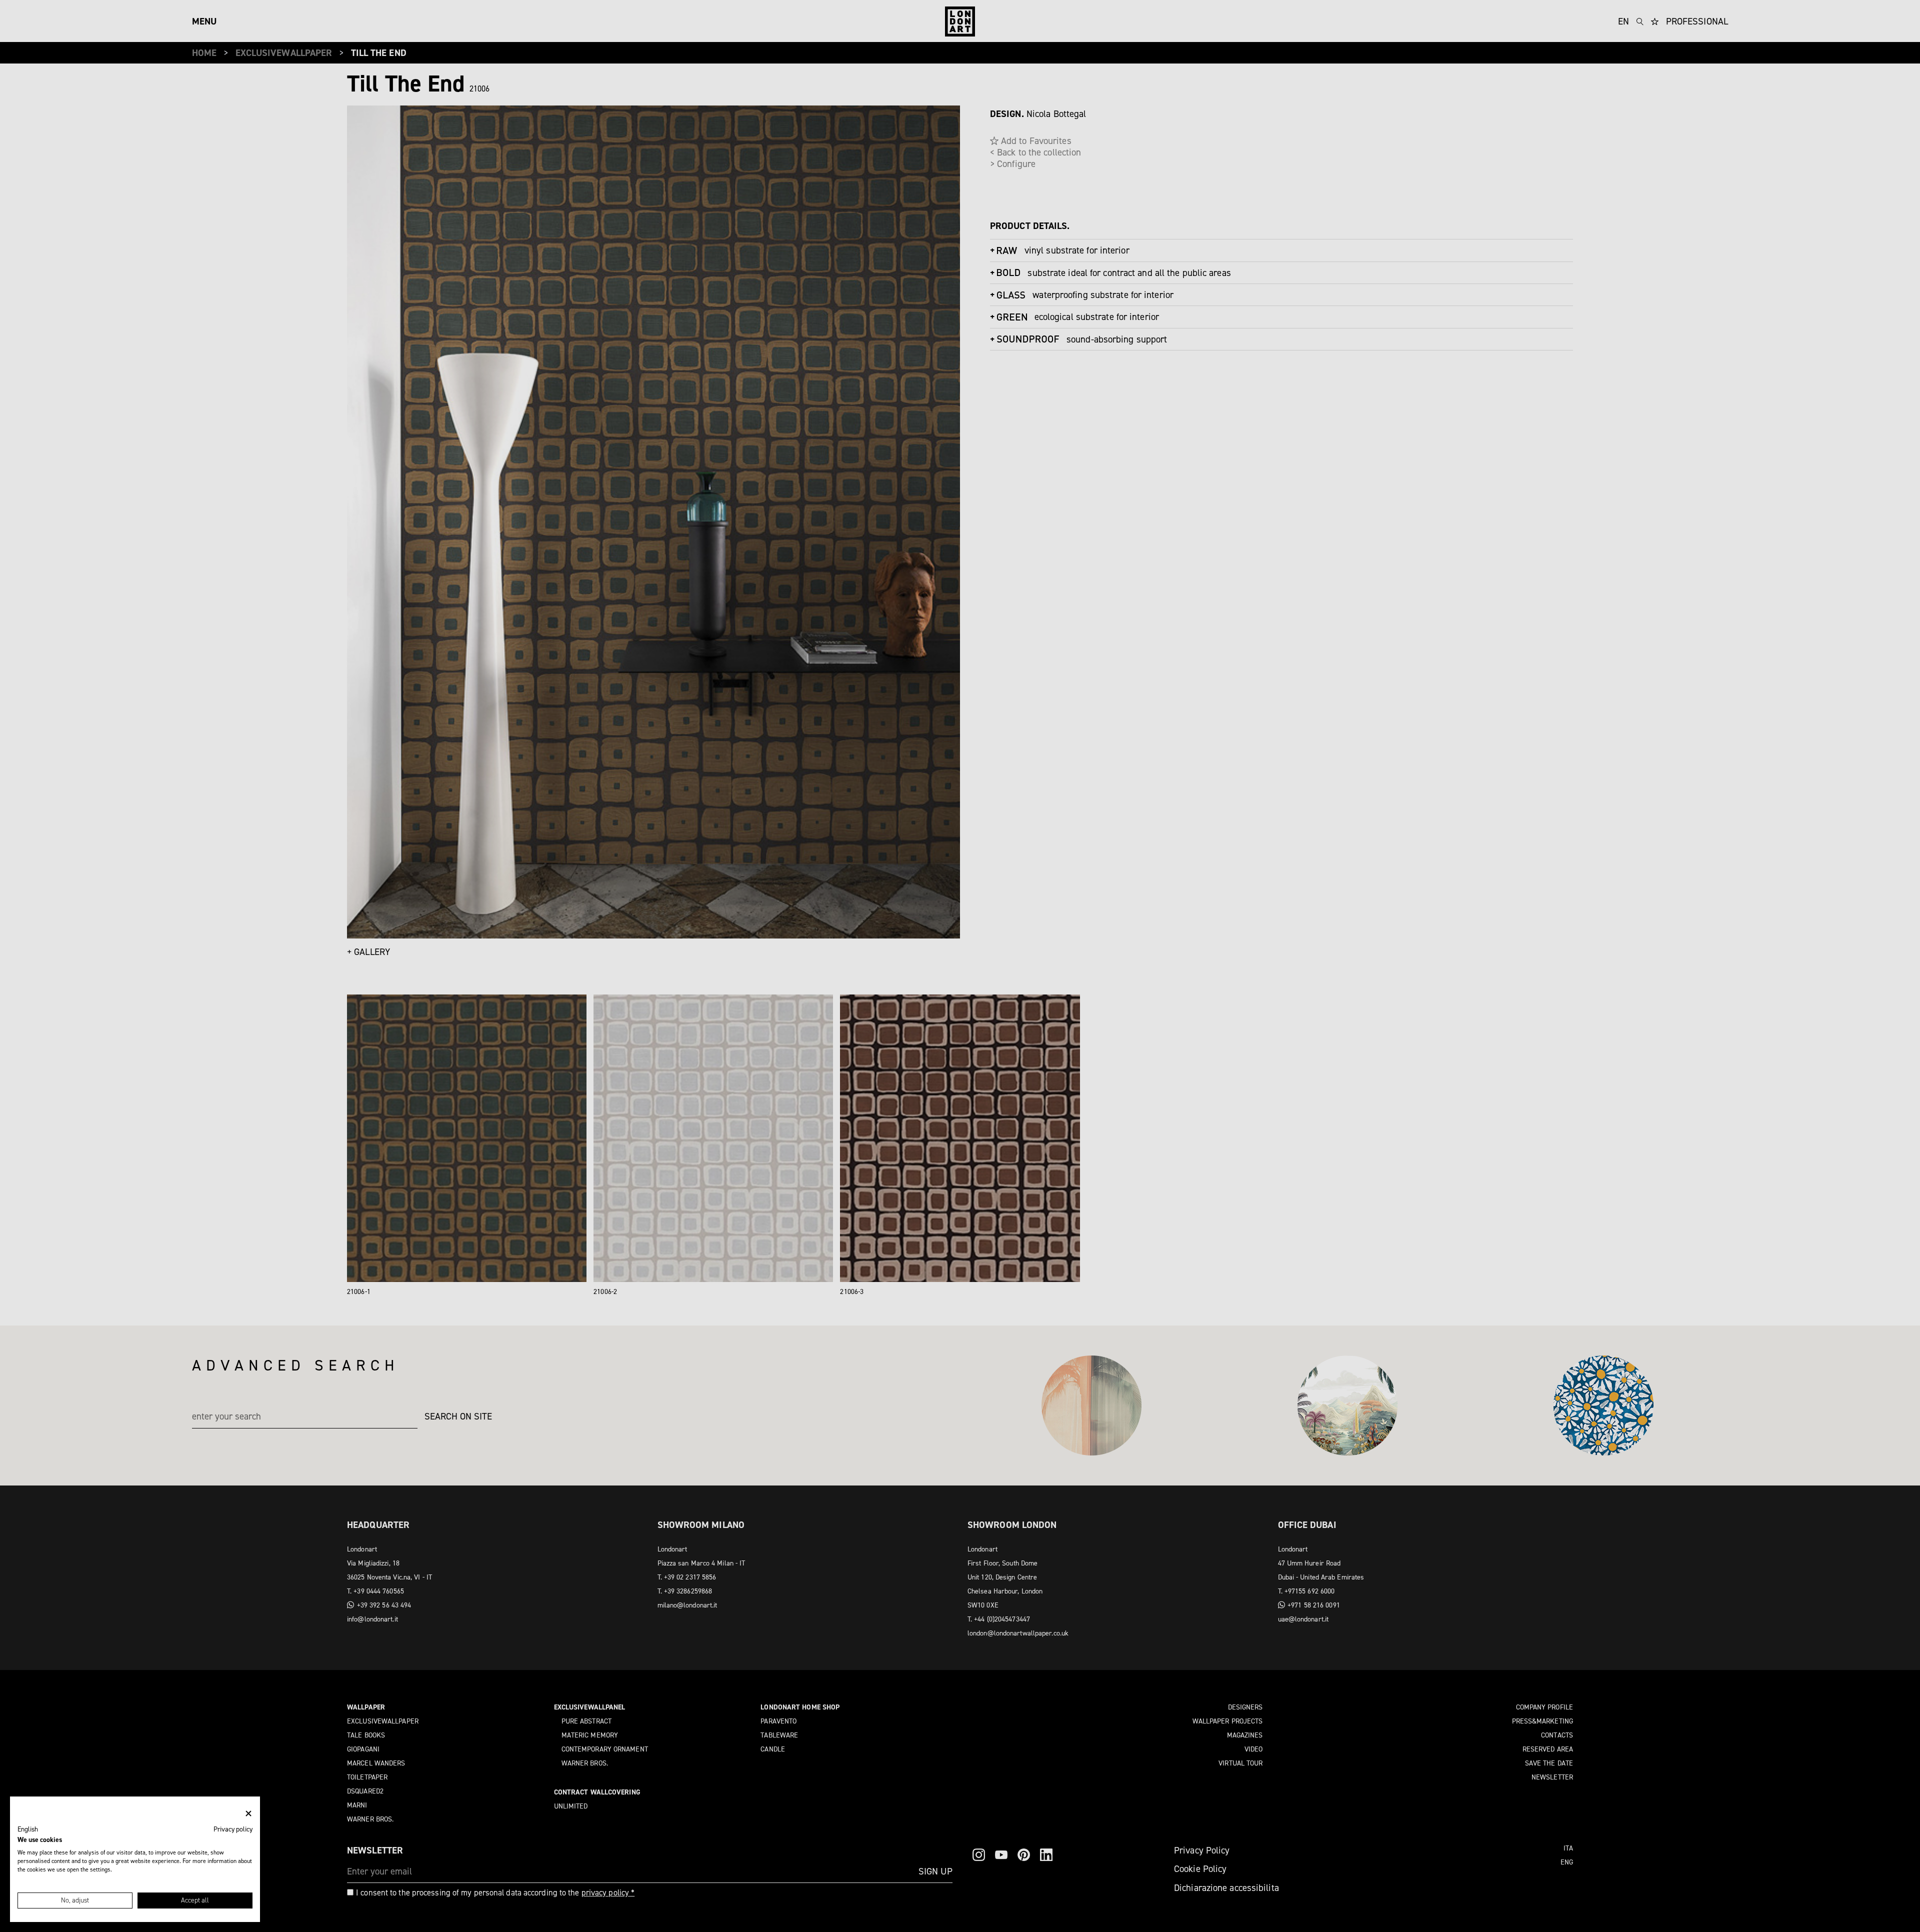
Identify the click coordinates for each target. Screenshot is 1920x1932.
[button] (28, 1829)
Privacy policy (233, 1829)
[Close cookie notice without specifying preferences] (248, 1814)
